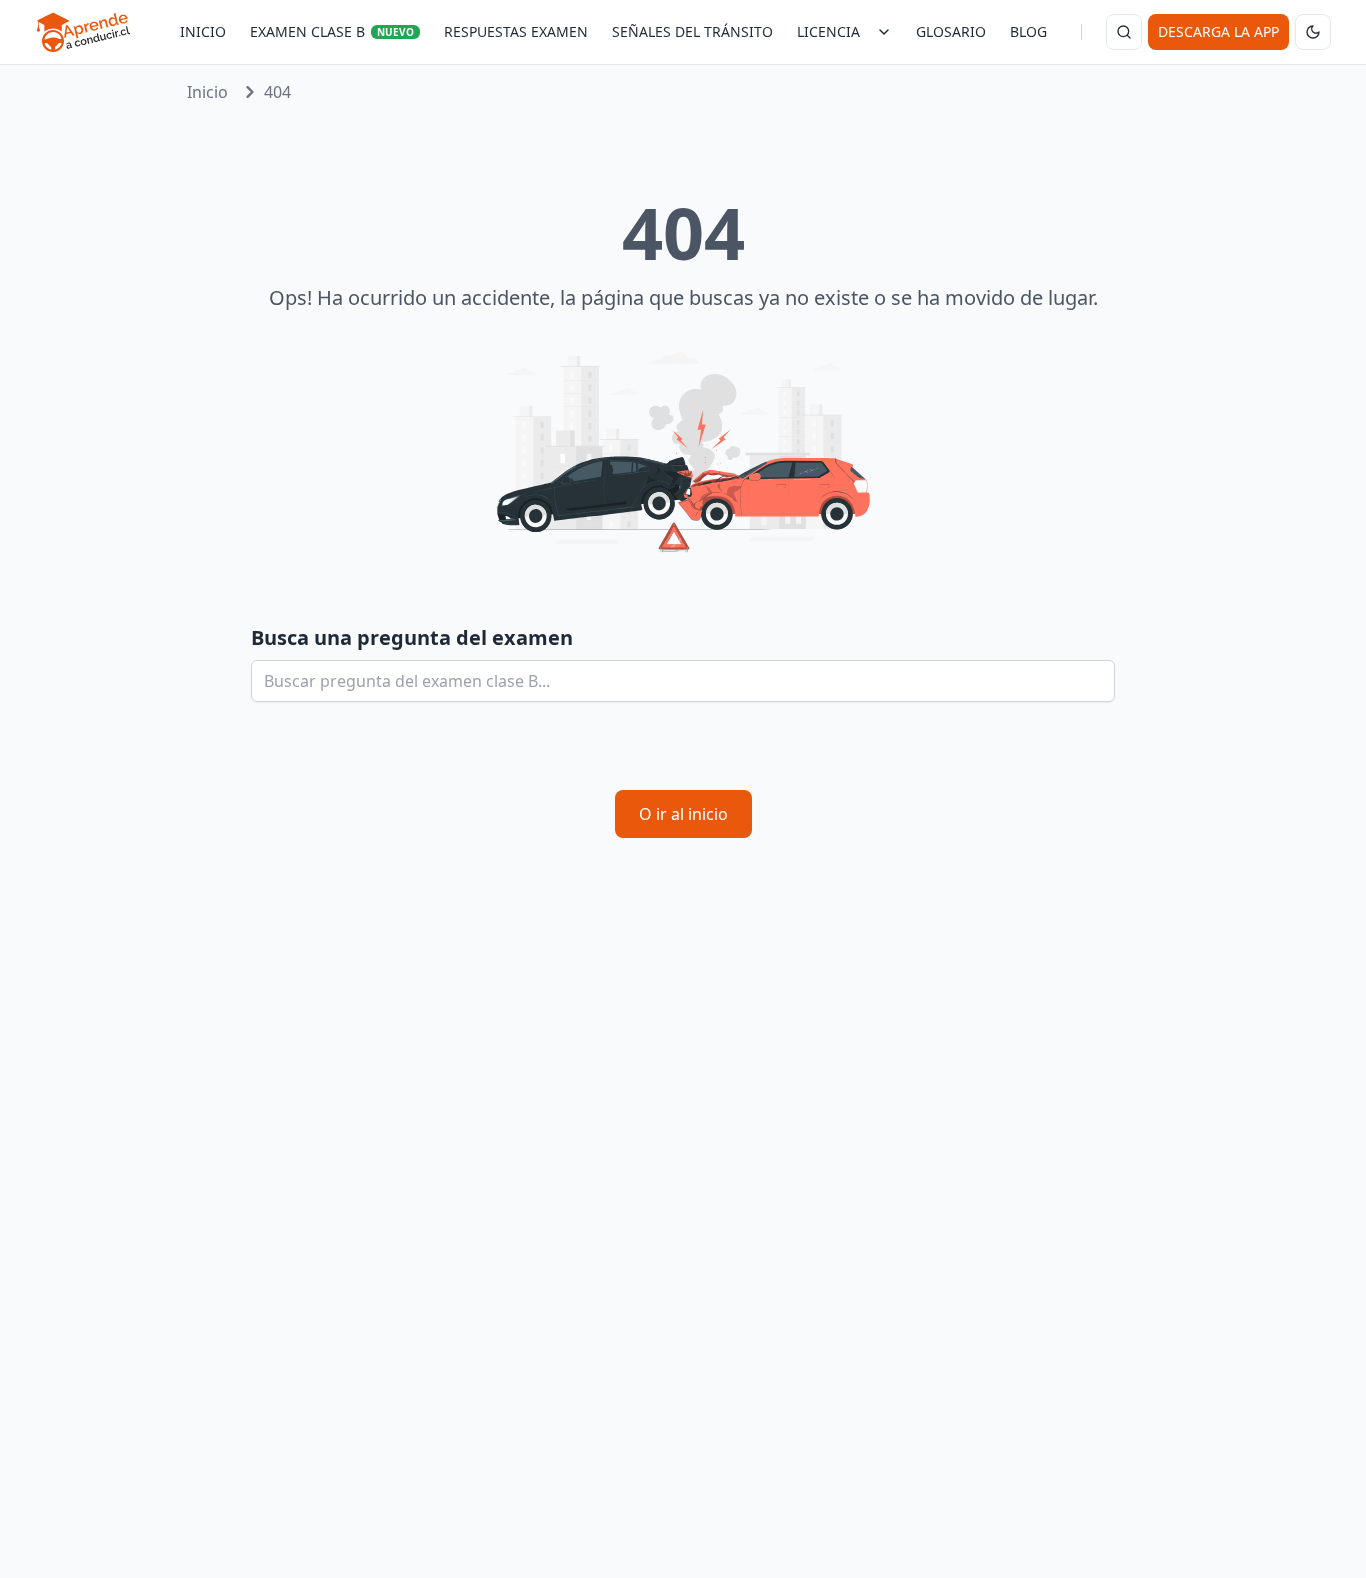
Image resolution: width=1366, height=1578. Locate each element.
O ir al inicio (683, 814)
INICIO (203, 31)
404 (277, 92)
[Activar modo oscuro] (1313, 32)
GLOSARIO (951, 31)
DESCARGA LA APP (1218, 31)
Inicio (207, 92)
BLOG (1028, 31)
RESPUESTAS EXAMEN (516, 31)
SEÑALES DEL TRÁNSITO (692, 31)
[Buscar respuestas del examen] (1124, 32)
